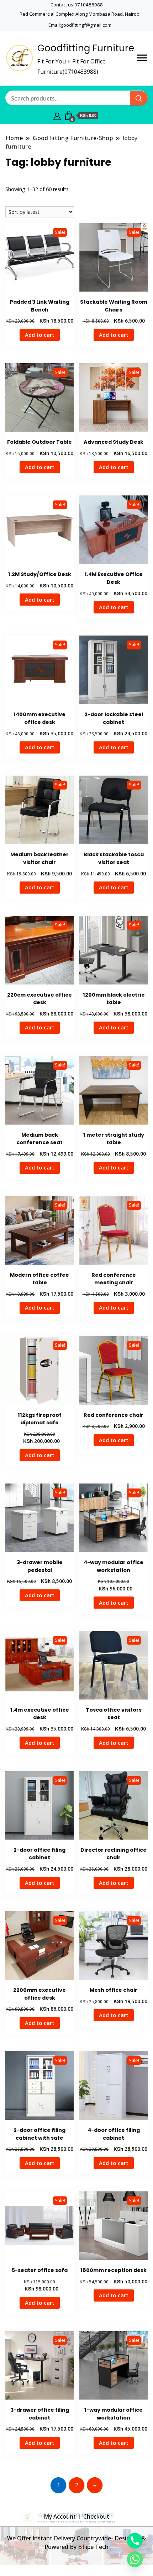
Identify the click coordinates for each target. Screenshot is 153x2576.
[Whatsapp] (135, 2559)
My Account (60, 2516)
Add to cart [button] (40, 335)
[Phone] (135, 2541)
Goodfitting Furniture (86, 48)
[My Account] (57, 115)
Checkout (96, 2516)
